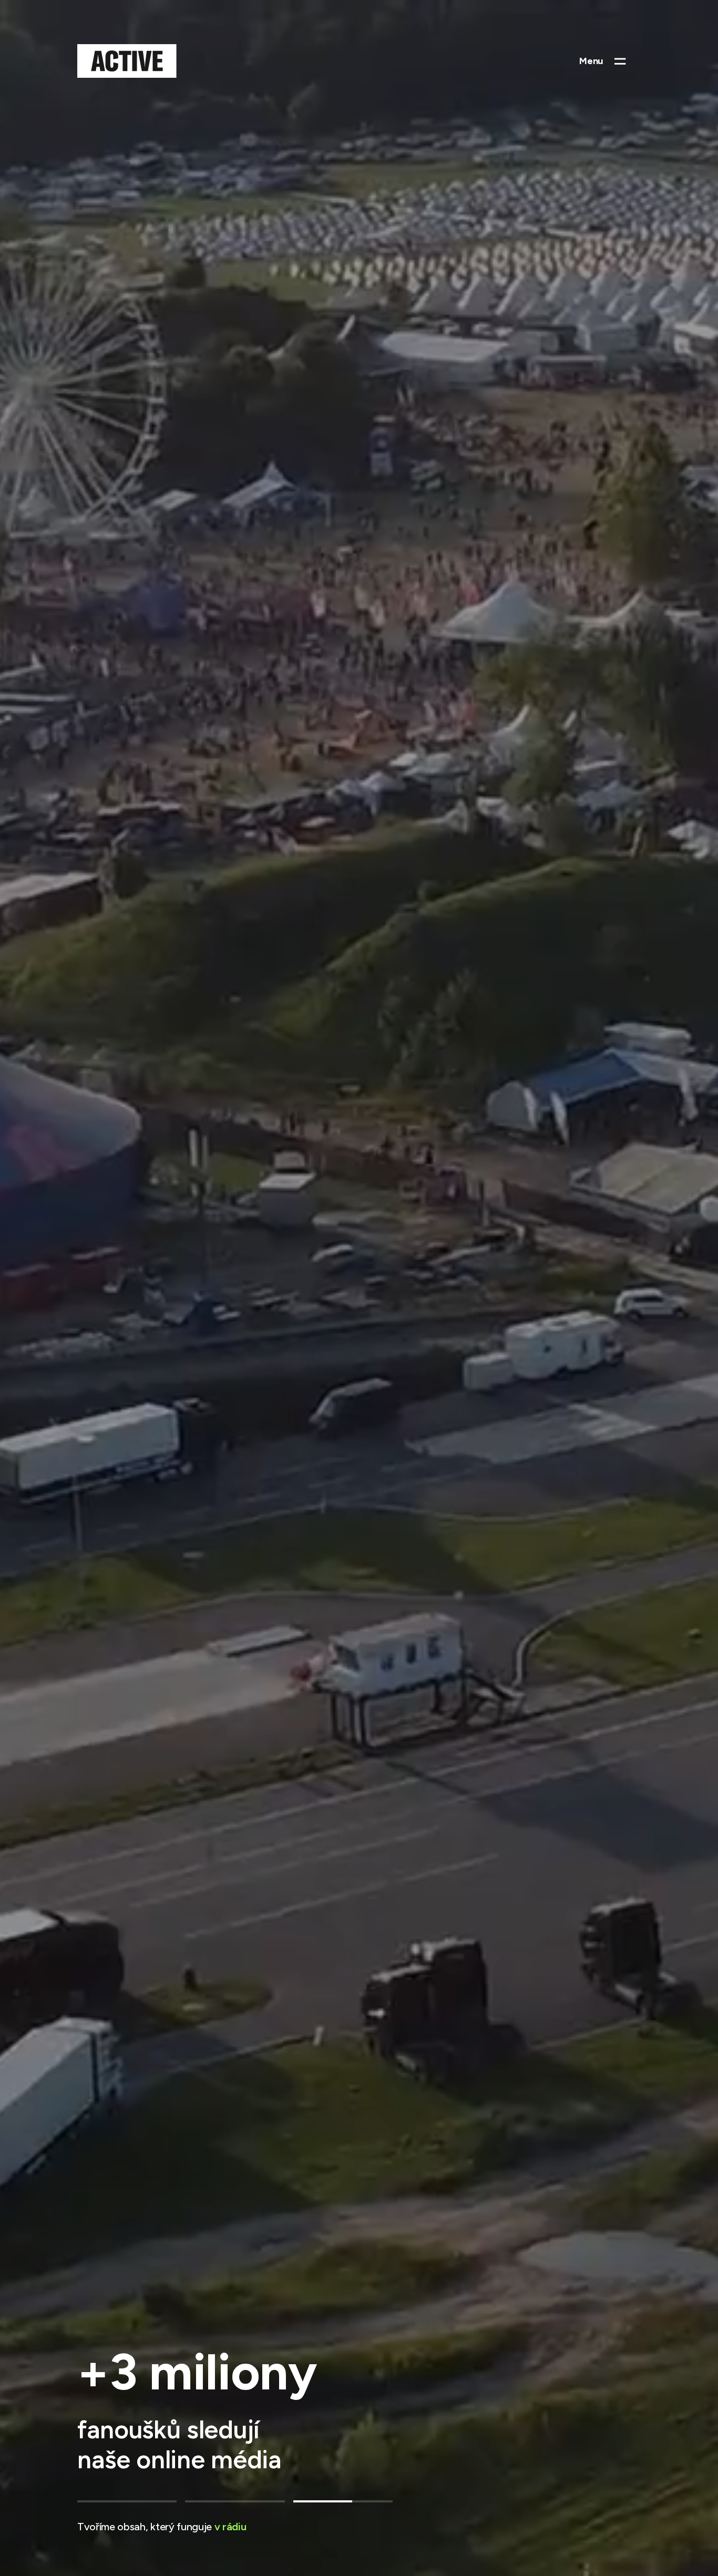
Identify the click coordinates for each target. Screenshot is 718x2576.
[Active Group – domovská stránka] (127, 61)
